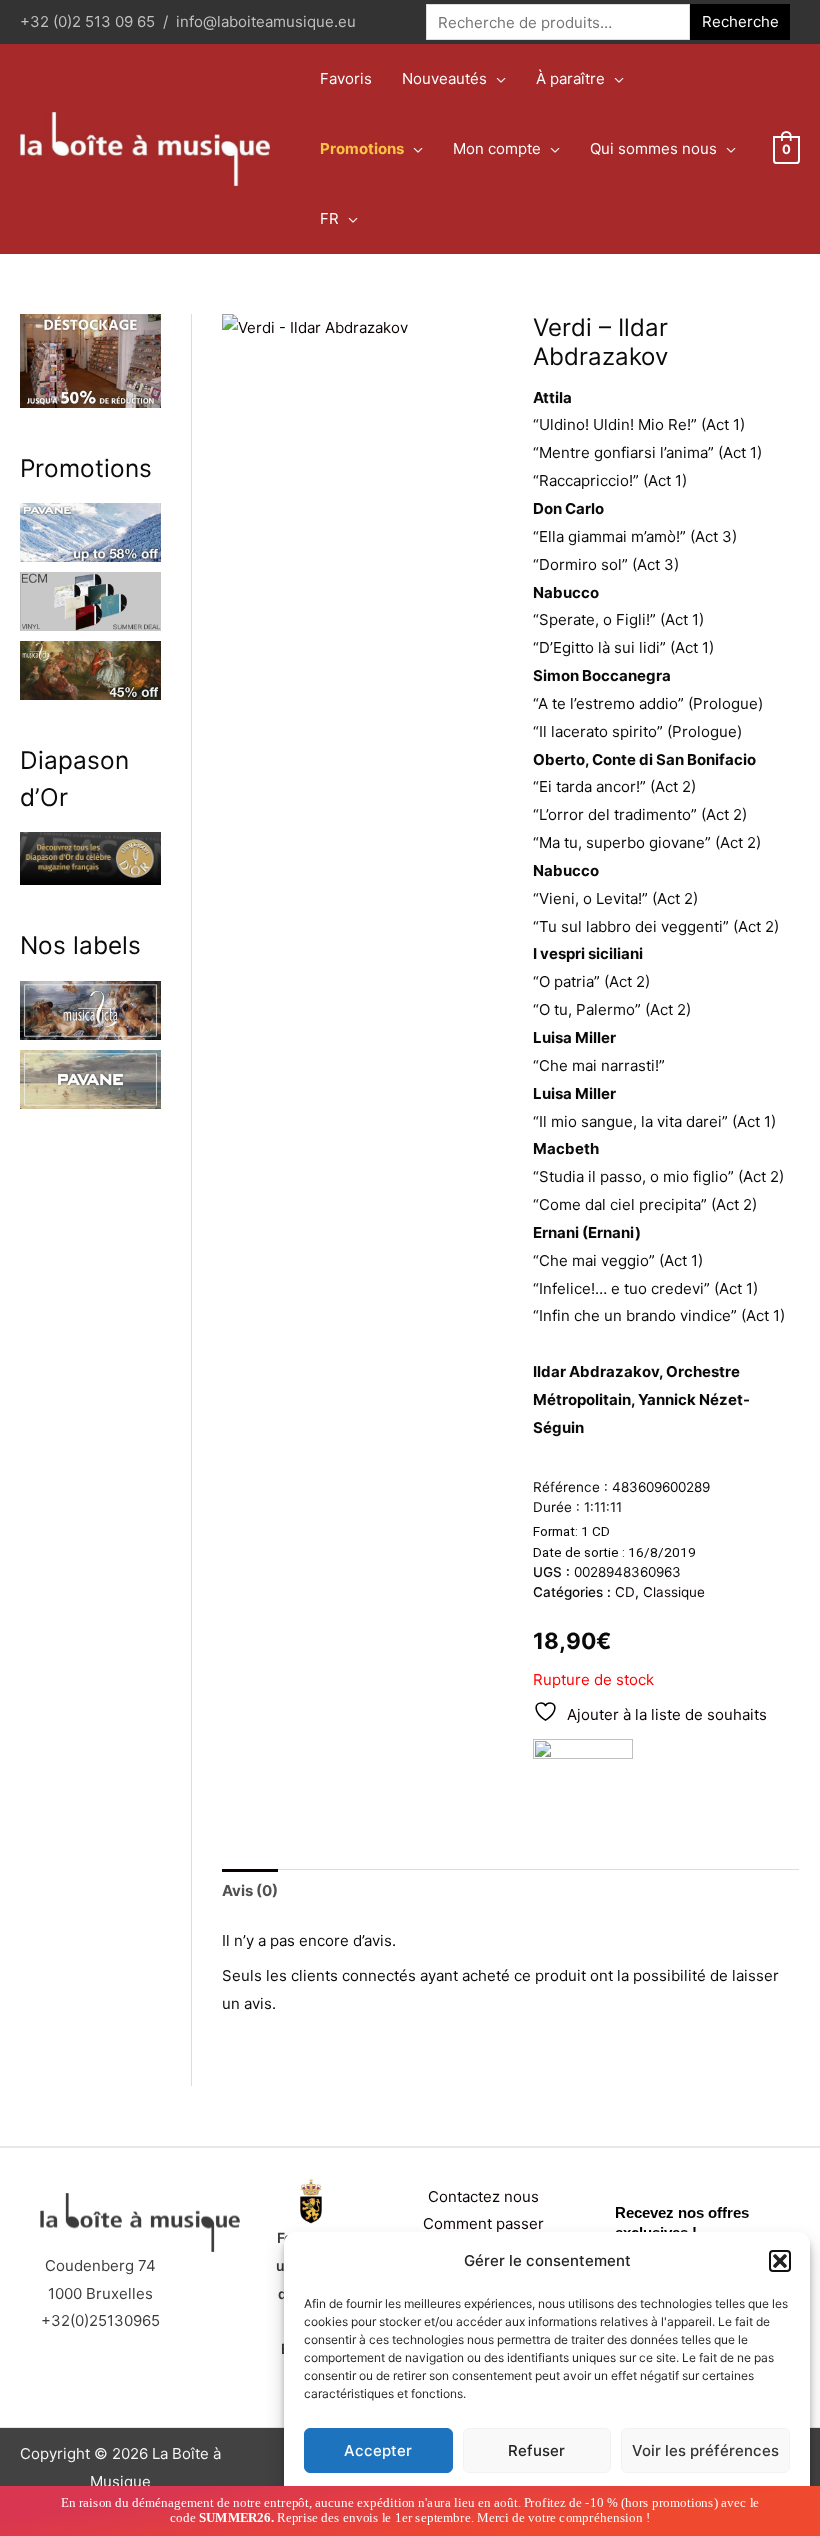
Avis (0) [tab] (250, 1890)
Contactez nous (483, 2196)
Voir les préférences (705, 2450)
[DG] (583, 1774)
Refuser (536, 2450)
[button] (780, 2261)
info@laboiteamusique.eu (266, 21)
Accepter (378, 2450)
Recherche (740, 21)
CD (625, 1592)
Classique (674, 1592)
